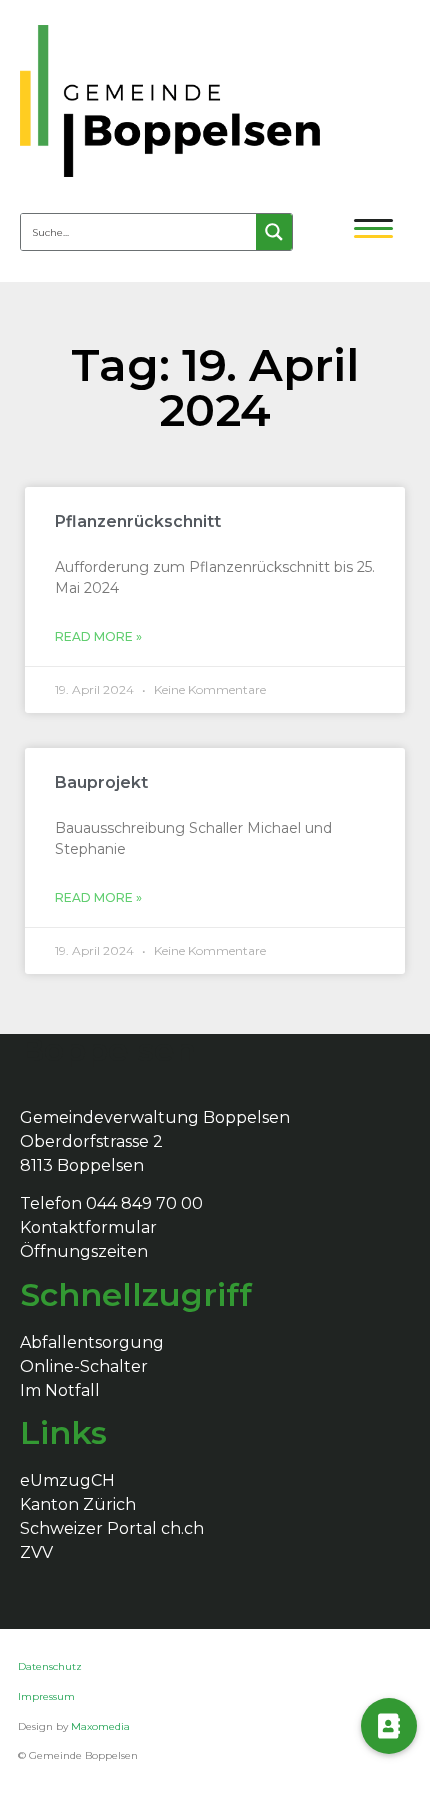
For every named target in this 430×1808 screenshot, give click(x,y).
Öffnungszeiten (84, 1251)
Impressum (46, 1696)
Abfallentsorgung (92, 1342)
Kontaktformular (88, 1227)
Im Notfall (60, 1390)
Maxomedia (100, 1726)
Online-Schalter (84, 1366)
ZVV (36, 1552)
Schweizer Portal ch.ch (112, 1528)
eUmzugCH (67, 1480)
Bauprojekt (101, 782)
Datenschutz (51, 1666)
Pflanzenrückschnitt (138, 521)
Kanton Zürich (78, 1504)
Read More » (98, 636)
